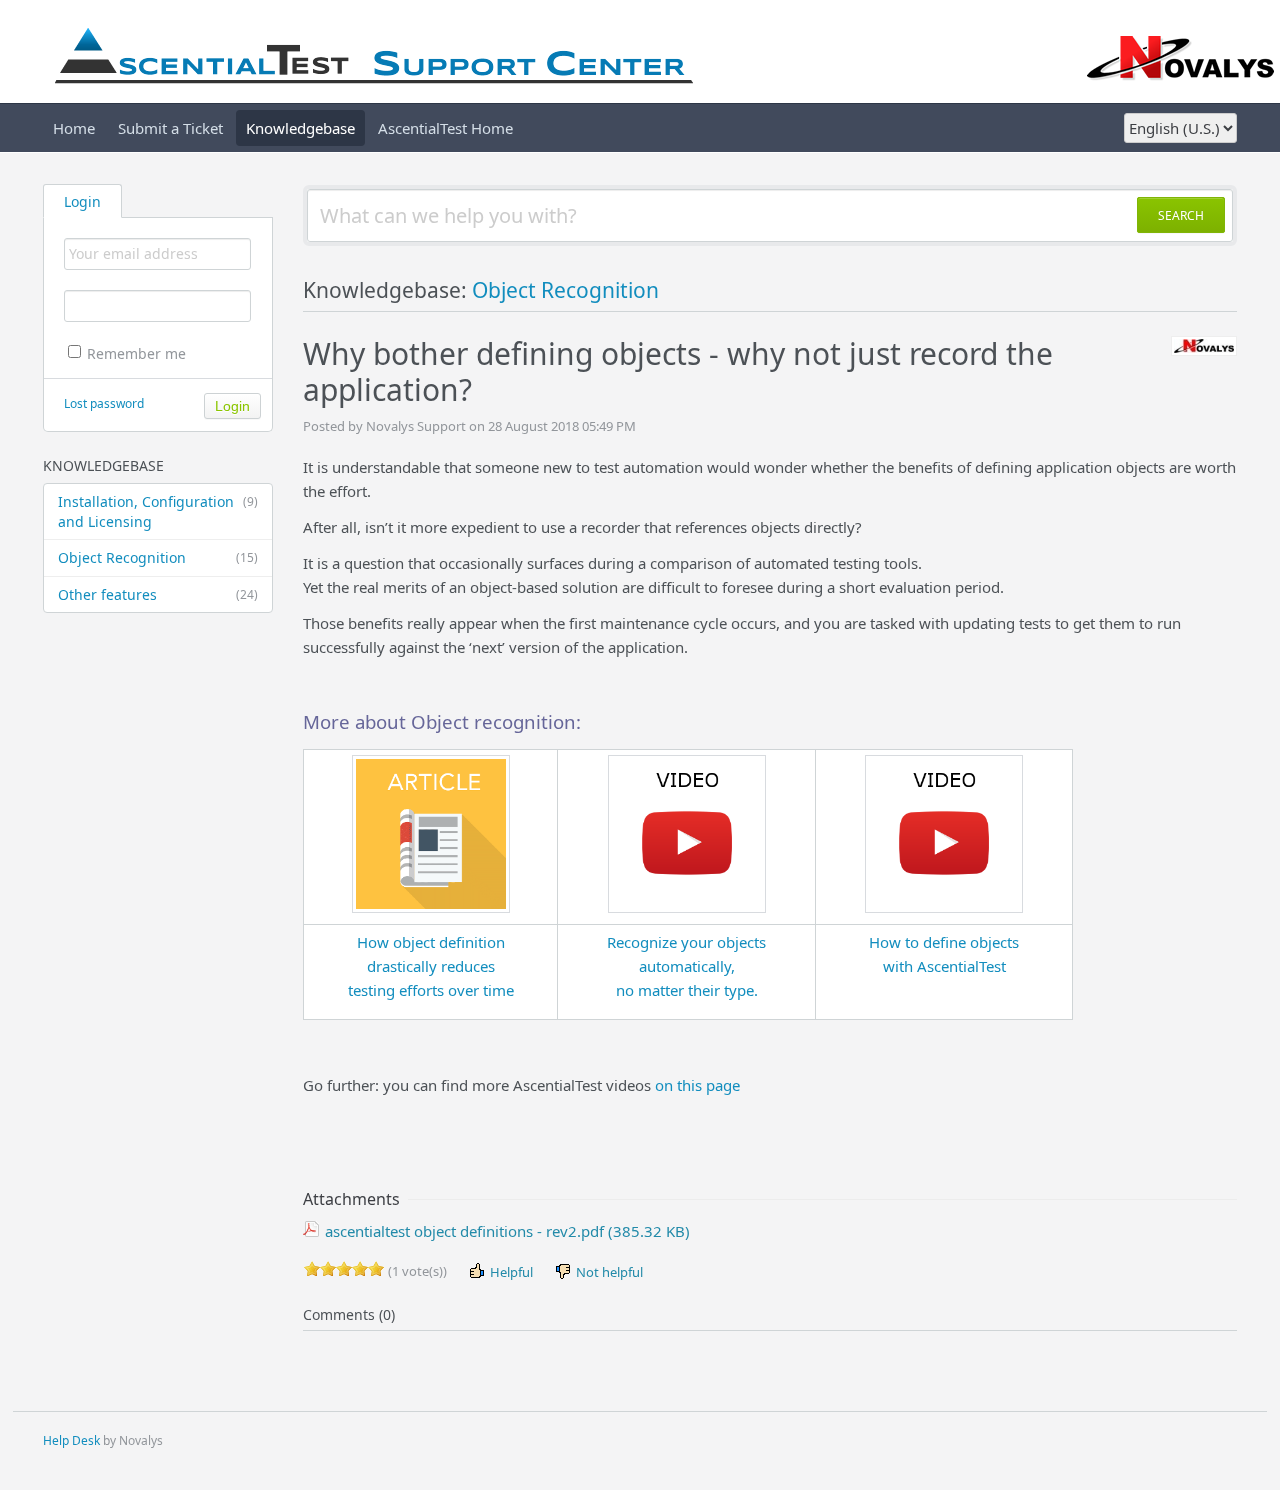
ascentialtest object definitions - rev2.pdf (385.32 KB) (505, 1231)
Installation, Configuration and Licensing (158, 511)
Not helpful (608, 1272)
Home (74, 128)
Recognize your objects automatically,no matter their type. (686, 966)
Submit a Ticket (170, 128)
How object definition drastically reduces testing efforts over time (431, 966)
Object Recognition (158, 557)
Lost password (104, 403)
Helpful (510, 1272)
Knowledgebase (300, 128)
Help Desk (71, 1440)
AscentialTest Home (445, 128)
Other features (158, 594)
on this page (697, 1085)
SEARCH (1181, 215)
